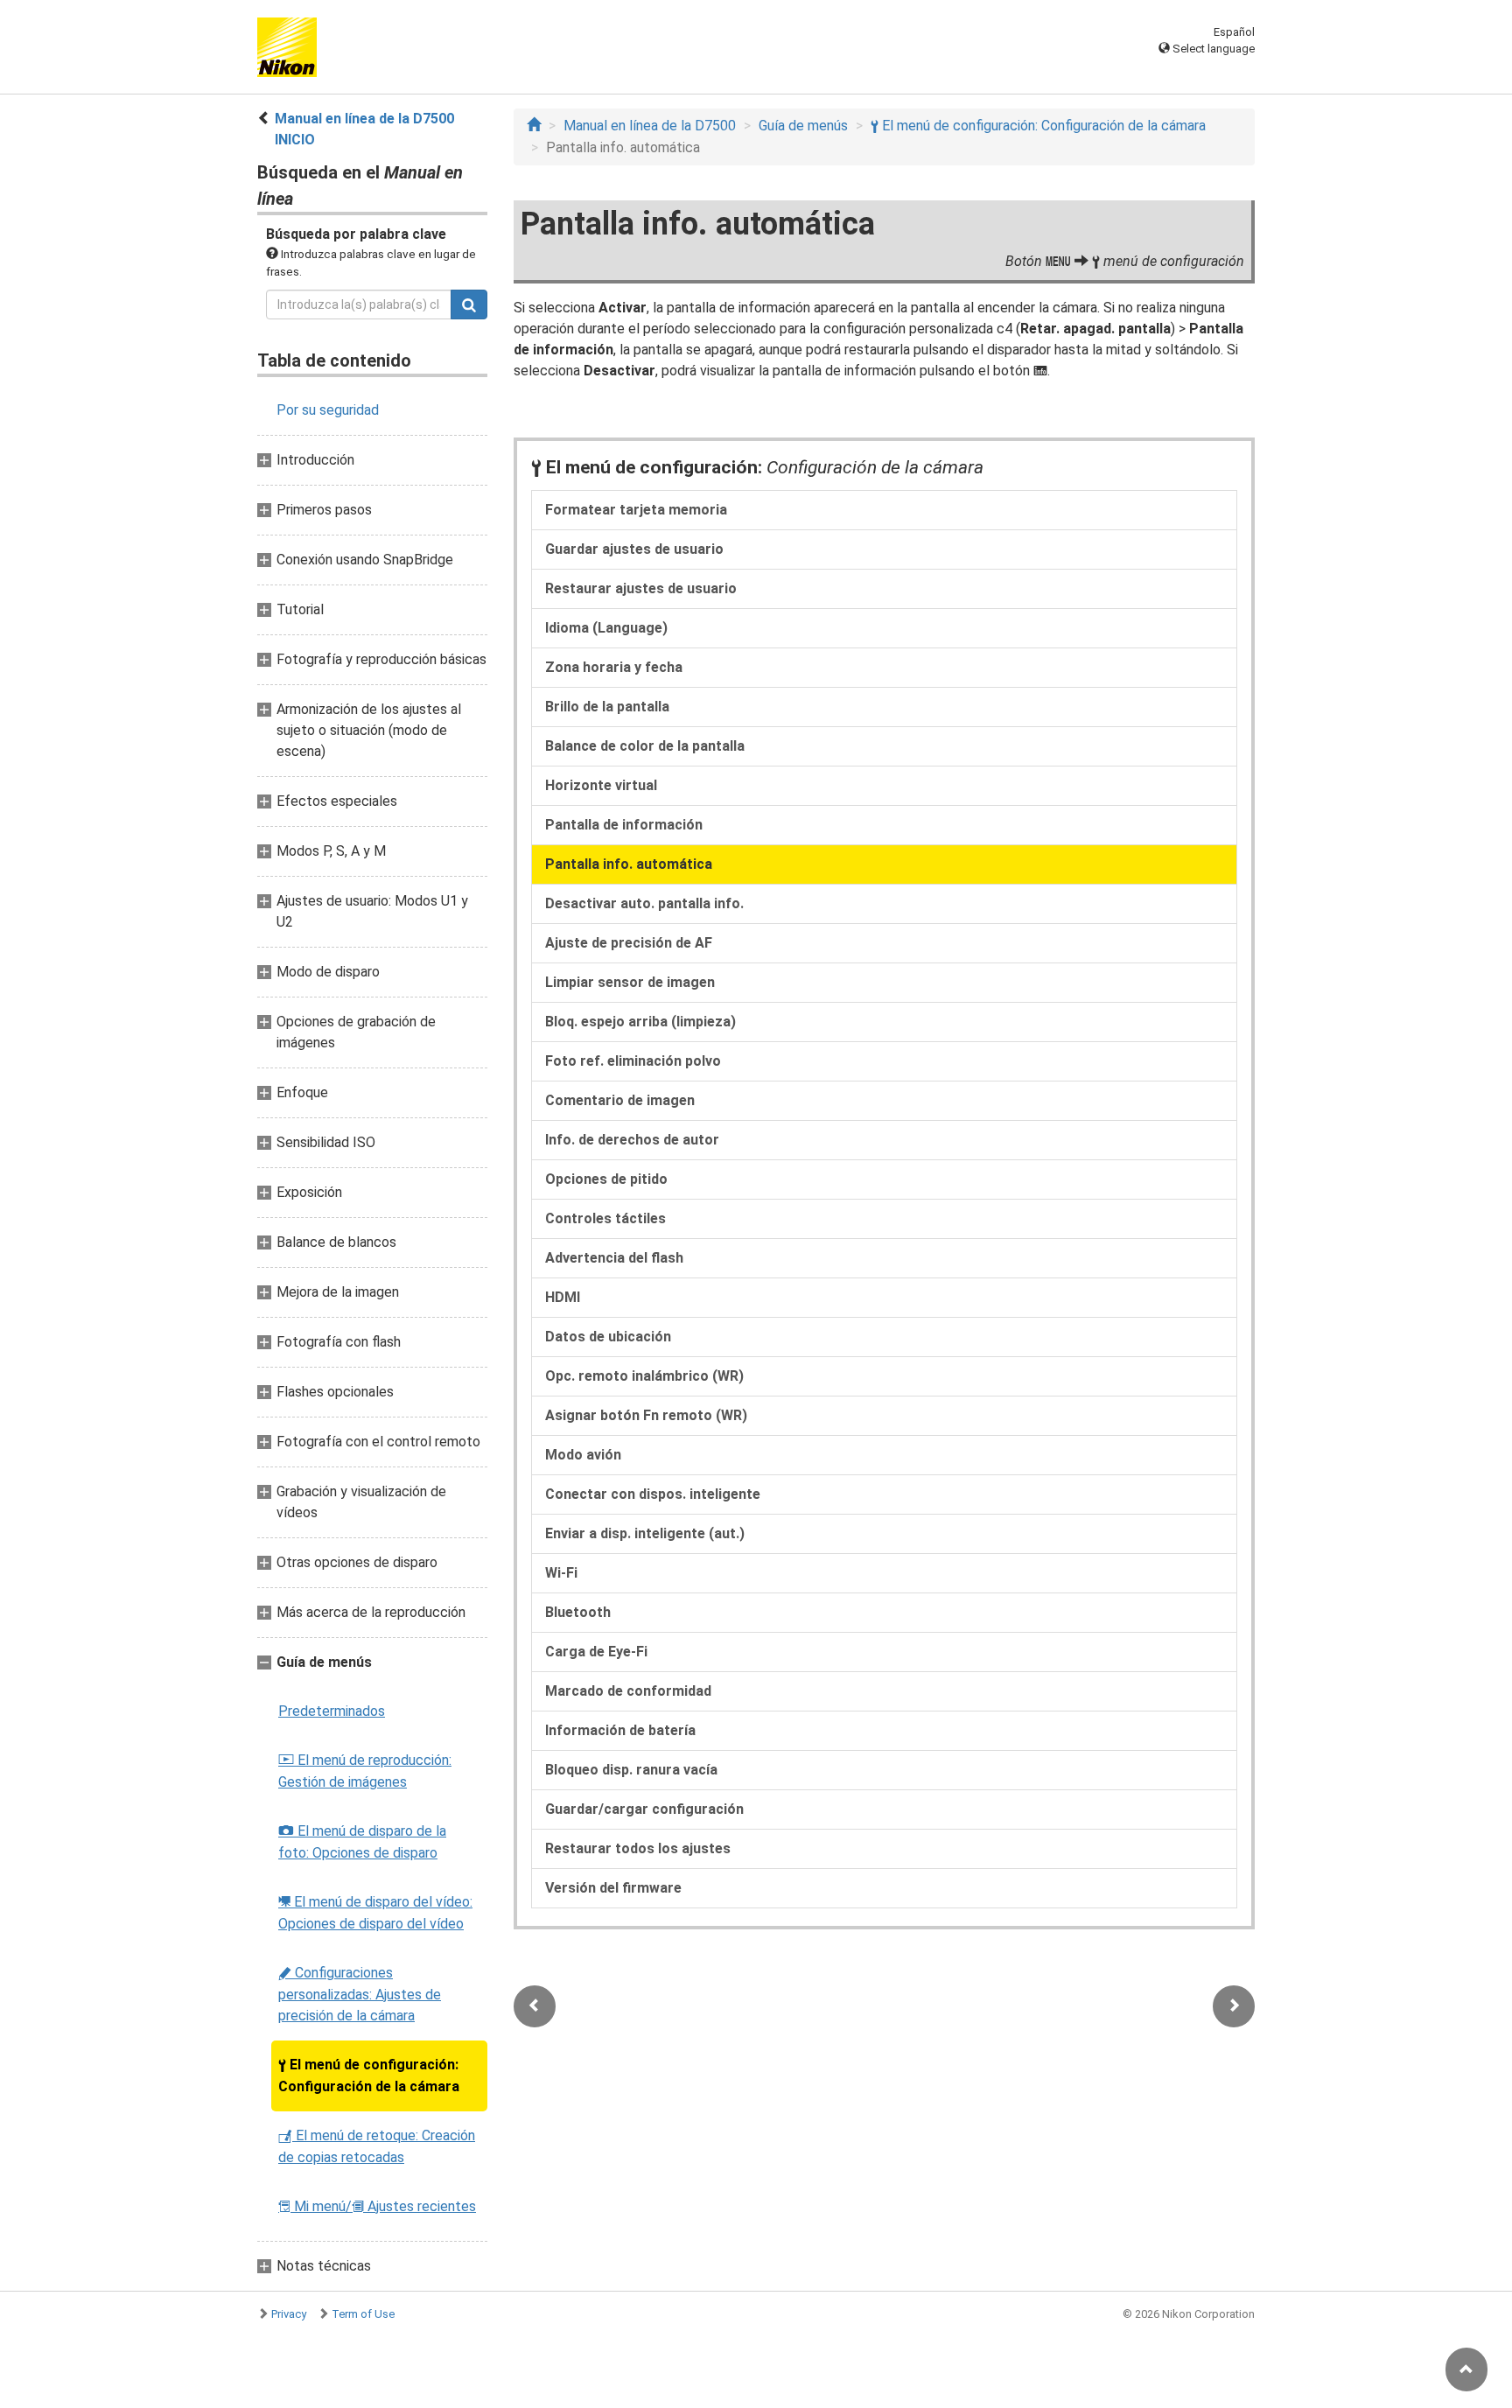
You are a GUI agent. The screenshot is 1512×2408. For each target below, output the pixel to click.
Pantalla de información (624, 825)
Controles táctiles (605, 1218)
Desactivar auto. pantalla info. (644, 903)
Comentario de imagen (620, 1100)
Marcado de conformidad (628, 1691)
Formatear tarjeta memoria (636, 510)
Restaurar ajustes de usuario (641, 588)
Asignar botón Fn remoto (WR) (646, 1415)
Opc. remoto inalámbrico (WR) (644, 1376)
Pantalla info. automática (629, 864)
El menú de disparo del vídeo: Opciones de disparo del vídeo (375, 1913)
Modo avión (583, 1455)
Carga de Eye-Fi (596, 1652)
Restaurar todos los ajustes (638, 1848)
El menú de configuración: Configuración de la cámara (369, 2075)
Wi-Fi (561, 1573)
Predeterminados (332, 1711)
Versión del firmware (613, 1888)
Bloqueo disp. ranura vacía (631, 1770)
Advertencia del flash (614, 1258)
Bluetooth (578, 1612)
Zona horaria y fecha (614, 667)
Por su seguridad (328, 410)
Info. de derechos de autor (632, 1140)
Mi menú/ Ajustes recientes (377, 2206)
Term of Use (363, 2314)
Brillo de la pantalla (607, 707)
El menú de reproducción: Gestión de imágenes (365, 1771)
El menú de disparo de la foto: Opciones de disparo (362, 1842)
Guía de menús (803, 126)
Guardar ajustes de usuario (634, 549)
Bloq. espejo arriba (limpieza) (640, 1022)
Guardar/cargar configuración (644, 1809)
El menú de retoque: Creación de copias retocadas (377, 2146)
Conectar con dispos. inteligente (653, 1494)
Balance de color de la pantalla (645, 746)
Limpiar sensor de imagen (630, 982)
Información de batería (620, 1730)
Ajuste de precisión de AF (629, 943)
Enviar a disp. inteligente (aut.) (645, 1533)
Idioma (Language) (606, 628)
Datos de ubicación (608, 1337)
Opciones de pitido (606, 1179)
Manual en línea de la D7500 (650, 126)
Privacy (289, 2314)
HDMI (563, 1297)
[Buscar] (469, 304)
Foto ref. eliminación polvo (633, 1061)
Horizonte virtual (601, 785)
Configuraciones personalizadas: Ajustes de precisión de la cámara (360, 1994)
